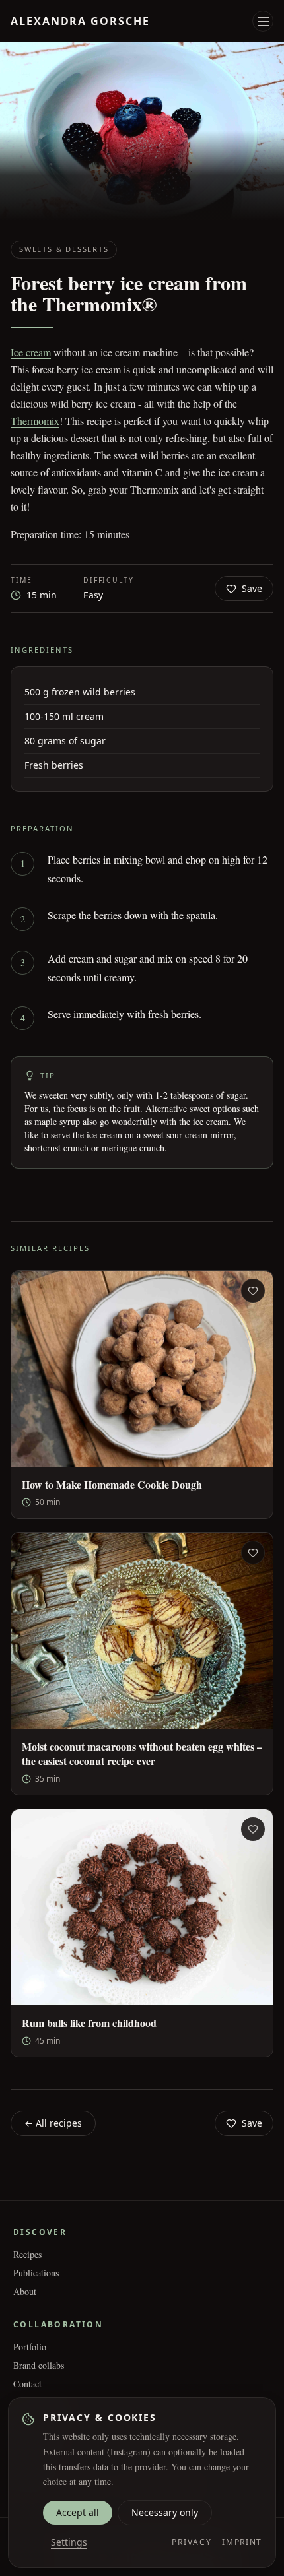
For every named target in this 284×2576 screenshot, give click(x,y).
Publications (36, 2273)
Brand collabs (39, 2365)
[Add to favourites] (253, 1291)
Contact (27, 2384)
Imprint (242, 2542)
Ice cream (31, 352)
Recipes (27, 2254)
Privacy (192, 2542)
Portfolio (30, 2347)
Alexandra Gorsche (80, 21)
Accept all (78, 2512)
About (25, 2291)
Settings (69, 2542)
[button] (264, 22)
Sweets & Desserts (64, 249)
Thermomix (35, 421)
